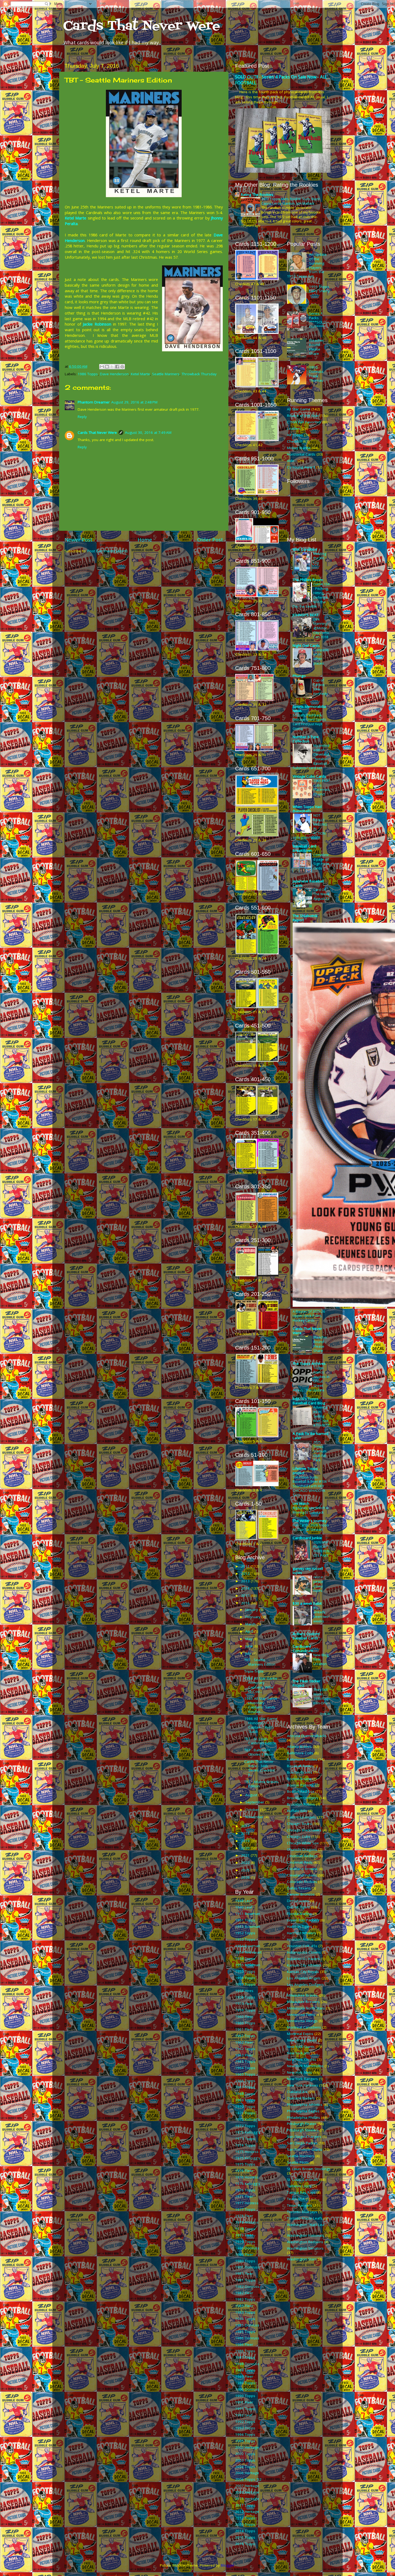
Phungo (299, 676)
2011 (246, 1566)
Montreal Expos (300, 2034)
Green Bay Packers (303, 1920)
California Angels (301, 1817)
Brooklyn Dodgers (303, 1798)
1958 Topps (245, 1997)
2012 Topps (245, 2518)
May (249, 1639)
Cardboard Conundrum (303, 1648)
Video (292, 461)
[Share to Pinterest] (122, 367)
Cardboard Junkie (307, 1538)
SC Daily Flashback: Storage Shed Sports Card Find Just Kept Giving (309, 722)
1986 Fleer (244, 2344)
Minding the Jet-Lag (320, 558)
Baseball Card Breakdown (304, 848)
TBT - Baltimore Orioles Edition (259, 1752)
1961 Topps (245, 2036)
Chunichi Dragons (302, 1849)
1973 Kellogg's (248, 2132)
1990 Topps (245, 2396)
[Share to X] (112, 367)
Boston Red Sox (301, 1791)
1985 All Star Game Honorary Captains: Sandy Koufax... (261, 1705)
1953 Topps (245, 1939)
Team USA (296, 2199)
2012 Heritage (247, 2512)
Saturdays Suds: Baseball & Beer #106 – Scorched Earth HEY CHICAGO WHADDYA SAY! (311, 1486)
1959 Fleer (244, 2004)
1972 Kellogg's (248, 2119)
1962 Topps (245, 2049)
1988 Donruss (247, 2364)
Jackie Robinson (97, 324)
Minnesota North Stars (306, 2008)
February (253, 1617)
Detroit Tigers (298, 1907)
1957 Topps (245, 1984)
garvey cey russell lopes (308, 1571)
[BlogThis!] (107, 367)
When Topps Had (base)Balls (307, 809)
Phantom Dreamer (94, 402)
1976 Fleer (244, 2171)
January (252, 1610)
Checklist (294, 441)
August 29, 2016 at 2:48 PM (134, 402)
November (255, 1817)
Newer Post (78, 540)
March (251, 1624)
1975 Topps (245, 2164)
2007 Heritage (247, 2486)
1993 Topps (245, 2428)
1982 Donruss (247, 2286)
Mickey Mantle (299, 448)
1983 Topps (245, 2312)
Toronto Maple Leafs (305, 2218)
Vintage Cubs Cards (309, 776)
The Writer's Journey (310, 1521)
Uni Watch (301, 1503)
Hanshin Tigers (299, 1926)
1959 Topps (245, 2010)
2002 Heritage (247, 2447)
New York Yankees (303, 2085)
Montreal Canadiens (304, 2027)
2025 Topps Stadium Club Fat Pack (320, 1451)
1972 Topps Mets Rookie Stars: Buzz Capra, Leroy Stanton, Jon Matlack (291, 201)
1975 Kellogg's (248, 2158)
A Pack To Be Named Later (310, 1436)
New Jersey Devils (302, 2040)
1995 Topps (245, 2441)
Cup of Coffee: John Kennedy (320, 687)
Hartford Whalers (301, 1933)
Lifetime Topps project (305, 1471)
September (255, 1802)
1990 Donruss (247, 2389)
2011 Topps (245, 2505)
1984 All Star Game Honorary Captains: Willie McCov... (261, 1685)
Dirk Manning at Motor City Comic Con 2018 (321, 628)
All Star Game (299, 409)
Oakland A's (297, 2092)
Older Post (210, 540)
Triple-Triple (254, 1671)
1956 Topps (245, 1978)
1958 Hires (244, 1991)
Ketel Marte (76, 218)
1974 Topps (245, 2145)
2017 (246, 1826)
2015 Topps (245, 2537)
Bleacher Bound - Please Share (316, 347)
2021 (246, 1855)
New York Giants (301, 2047)
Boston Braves (300, 1772)
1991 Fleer (244, 2402)
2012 (246, 1574)
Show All (325, 1714)
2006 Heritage (247, 2473)
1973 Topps (245, 2139)
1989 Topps (245, 2383)
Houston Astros (300, 1939)
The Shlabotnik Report (305, 918)
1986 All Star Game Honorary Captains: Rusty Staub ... (261, 1725)
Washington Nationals (306, 2235)
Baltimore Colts (300, 1753)
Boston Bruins (299, 1779)
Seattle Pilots (298, 2162)
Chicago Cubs (299, 1837)
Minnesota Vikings (302, 2021)
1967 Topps (245, 2087)
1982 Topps (245, 2299)
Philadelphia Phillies (304, 2117)
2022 (246, 1863)
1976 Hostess (247, 2177)
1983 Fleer (244, 2306)
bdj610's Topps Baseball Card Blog (309, 1401)
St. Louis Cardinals (303, 2180)
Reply (82, 417)
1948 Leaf (244, 1901)
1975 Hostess (247, 2152)
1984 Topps (245, 2319)
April (250, 1631)
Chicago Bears (299, 1824)
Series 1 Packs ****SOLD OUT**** (318, 320)
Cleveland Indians (302, 1875)
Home (145, 540)
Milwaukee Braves (302, 1995)
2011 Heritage (247, 2499)
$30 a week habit (307, 1603)
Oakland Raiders (301, 2098)
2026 (246, 1877)
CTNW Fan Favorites (304, 422)
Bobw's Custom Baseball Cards (306, 1636)
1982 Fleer (244, 2293)
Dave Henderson (114, 374)
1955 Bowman (248, 1965)
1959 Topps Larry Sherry (319, 289)
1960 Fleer (244, 2016)
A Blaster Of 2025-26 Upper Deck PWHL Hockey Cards (309, 1316)
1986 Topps (88, 374)
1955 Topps (245, 1971)
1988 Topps (245, 2370)
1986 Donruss (247, 2338)
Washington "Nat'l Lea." (307, 2225)
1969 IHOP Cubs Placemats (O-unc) (322, 787)
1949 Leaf (244, 1907)
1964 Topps (245, 2068)
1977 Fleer (244, 2196)
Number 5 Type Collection (306, 739)
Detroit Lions (298, 1901)
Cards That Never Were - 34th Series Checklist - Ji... (261, 1768)
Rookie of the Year (303, 416)
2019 (246, 1841)
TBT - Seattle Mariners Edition (260, 1662)
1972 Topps (245, 2126)
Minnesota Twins (301, 2015)
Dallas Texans (299, 1888)
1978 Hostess (247, 2222)
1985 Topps (245, 2332)
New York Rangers (302, 2079)
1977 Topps (245, 2209)
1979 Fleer (244, 2235)
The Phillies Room (308, 580)
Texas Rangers (299, 2205)
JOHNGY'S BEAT (306, 615)
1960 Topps (245, 2023)
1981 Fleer (244, 2274)
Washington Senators (305, 2248)
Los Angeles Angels (304, 1978)
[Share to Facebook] (117, 367)
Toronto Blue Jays (302, 2212)
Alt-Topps (295, 435)
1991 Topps (245, 2409)
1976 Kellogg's (248, 2184)
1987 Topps (245, 2357)
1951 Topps (245, 1920)
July (249, 1653)
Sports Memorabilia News (309, 709)
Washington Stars (302, 2259)
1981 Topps (245, 2280)
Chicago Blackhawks (304, 1830)
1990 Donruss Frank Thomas (316, 374)
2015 (246, 1596)
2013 (246, 1581)
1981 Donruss (247, 2267)
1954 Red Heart (248, 1952)
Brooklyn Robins (301, 1804)
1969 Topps (245, 2100)
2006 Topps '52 (248, 2479)
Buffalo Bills (297, 1811)
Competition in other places (321, 656)
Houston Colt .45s (302, 1946)
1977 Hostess (247, 2203)
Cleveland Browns (302, 1869)
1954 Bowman (248, 1946)
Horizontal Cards (301, 454)
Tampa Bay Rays (301, 2192)
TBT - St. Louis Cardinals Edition (260, 1741)
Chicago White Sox (303, 1843)
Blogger (228, 2565)
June (249, 1646)
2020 (246, 1848)
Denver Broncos (301, 1894)
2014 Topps (245, 2531)
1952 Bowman (248, 1926)
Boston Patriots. (301, 1785)
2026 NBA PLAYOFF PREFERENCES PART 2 (321, 1551)
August (252, 1795)
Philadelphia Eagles (303, 2111)
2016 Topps (245, 2544)
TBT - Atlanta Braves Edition (261, 1784)
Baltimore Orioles (302, 1759)
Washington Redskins (305, 2242)
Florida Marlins (299, 1914)
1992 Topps (245, 2422)
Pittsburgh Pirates (302, 2124)
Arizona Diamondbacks (307, 1736)
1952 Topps (245, 1933)
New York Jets (298, 2053)
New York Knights (302, 2059)
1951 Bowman (248, 1914)
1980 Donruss (247, 2248)
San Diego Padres (302, 2143)
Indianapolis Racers (303, 1959)
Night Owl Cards (306, 645)
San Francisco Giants (305, 2149)
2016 (246, 1603)
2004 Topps (245, 2467)
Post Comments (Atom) (107, 551)
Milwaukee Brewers (303, 2002)
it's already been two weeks (321, 1614)
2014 (246, 1588)
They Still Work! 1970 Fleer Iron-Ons (322, 1696)
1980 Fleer (244, 2254)
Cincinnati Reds (300, 1862)
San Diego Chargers (304, 2137)
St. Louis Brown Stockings (309, 2169)
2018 (246, 1833)
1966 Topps (245, 2081)
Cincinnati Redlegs (302, 1856)
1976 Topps (245, 2190)
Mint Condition (305, 549)
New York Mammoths (305, 2066)
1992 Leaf (244, 2415)
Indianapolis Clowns (304, 1952)
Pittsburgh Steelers (303, 2130)
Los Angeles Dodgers (305, 1985)
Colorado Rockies (302, 1882)
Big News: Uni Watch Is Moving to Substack (311, 1510)
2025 (246, 1870)
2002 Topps (245, 2454)
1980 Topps (245, 2261)
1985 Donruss (247, 2325)
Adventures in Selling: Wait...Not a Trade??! (321, 1416)
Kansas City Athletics (304, 1965)
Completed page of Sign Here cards (321, 861)
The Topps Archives (309, 1363)
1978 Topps (245, 2229)
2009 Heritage (247, 2492)
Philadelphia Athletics (305, 2105)
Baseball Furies (300, 1766)
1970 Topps (245, 2106)
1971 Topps (245, 2113)
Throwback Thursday (199, 374)
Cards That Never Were (142, 26)
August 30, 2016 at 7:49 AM (148, 432)
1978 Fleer (244, 2216)
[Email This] (102, 367)
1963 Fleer (244, 2055)
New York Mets (299, 2072)
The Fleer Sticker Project (306, 1683)
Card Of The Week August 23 (322, 894)
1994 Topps (245, 2434)
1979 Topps (245, 2242)
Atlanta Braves (299, 1747)
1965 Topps (245, 2074)
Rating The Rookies (257, 194)
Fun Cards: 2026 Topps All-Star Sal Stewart (311, 1527)
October (253, 1810)
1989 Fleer (244, 2376)
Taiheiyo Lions (299, 2186)
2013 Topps (245, 2524)
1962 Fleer (244, 2042)
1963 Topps (245, 2061)
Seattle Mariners (166, 374)
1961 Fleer (244, 2029)
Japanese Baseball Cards (308, 883)
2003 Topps (245, 2460)
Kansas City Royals (303, 1972)
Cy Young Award (301, 467)
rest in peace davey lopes (318, 1584)
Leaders (294, 428)
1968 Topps (245, 2094)
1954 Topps (245, 1958)
